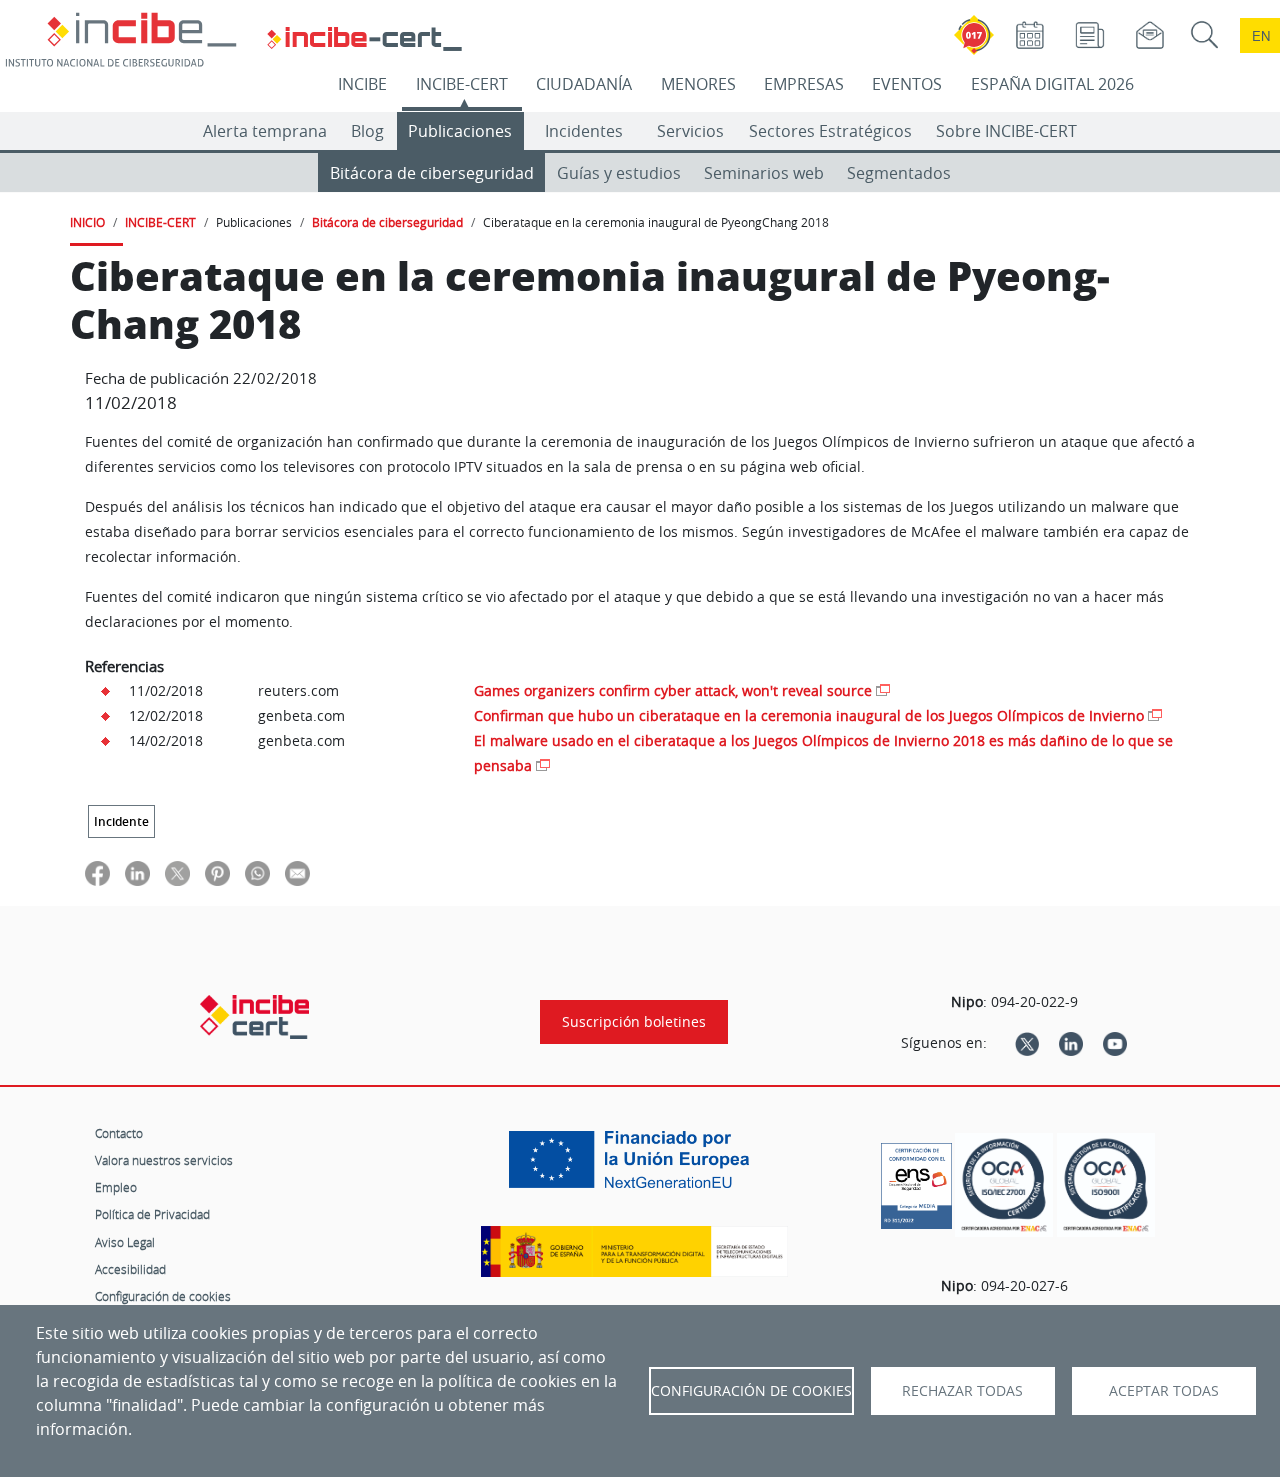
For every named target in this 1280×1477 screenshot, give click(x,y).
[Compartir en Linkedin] (137, 872)
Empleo (116, 1187)
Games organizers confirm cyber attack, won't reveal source (673, 690)
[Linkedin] (1071, 1043)
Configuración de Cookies (751, 1391)
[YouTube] (1115, 1043)
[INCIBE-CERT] (254, 1017)
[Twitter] (1027, 1043)
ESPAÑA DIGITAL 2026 (1052, 84)
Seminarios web (764, 173)
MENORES (698, 84)
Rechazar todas (962, 1391)
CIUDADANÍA (584, 84)
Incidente (121, 821)
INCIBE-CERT (462, 84)
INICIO (87, 222)
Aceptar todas (1164, 1391)
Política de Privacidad (152, 1214)
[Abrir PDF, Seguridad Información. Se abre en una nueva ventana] (1004, 1185)
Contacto (119, 1133)
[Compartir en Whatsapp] (257, 872)
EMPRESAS (804, 84)
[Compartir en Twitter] (177, 872)
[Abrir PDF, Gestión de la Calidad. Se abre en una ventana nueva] (1106, 1185)
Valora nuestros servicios (164, 1160)
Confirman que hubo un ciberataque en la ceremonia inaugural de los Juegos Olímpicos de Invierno (809, 715)
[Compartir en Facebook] (97, 872)
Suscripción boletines (634, 1022)
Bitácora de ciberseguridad (432, 173)
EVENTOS (907, 84)
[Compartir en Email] (297, 872)
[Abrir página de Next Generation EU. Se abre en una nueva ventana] (634, 1167)
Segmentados (899, 173)
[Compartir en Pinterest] (217, 872)
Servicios (690, 131)
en (1261, 35)
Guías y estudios (619, 173)
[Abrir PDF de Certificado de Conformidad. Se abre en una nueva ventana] (916, 1181)
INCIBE (362, 84)
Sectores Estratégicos (830, 131)
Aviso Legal (125, 1242)
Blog (367, 131)
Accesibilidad (130, 1269)
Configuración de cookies (163, 1296)
